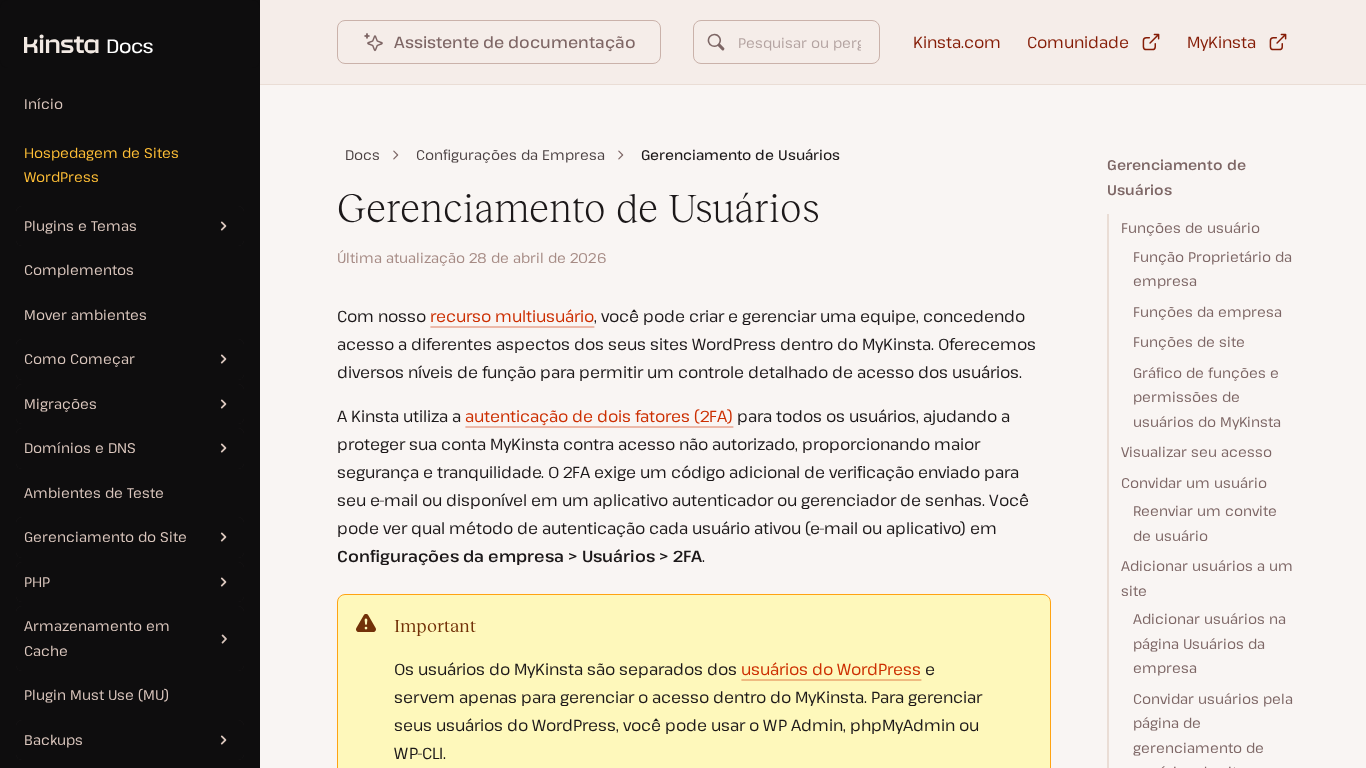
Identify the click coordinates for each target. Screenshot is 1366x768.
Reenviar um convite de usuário (1205, 523)
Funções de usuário (1190, 227)
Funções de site (1189, 341)
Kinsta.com (957, 42)
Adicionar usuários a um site (1207, 578)
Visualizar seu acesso (1196, 451)
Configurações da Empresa (510, 154)
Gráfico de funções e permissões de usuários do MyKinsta (1207, 397)
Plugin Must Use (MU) (96, 694)
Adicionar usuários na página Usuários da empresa (1209, 643)
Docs (362, 154)
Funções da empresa (1207, 311)
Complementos (79, 269)
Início (43, 103)
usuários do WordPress (831, 669)
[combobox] (786, 42)
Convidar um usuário (1194, 482)
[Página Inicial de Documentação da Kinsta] (76, 34)
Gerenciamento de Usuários (1176, 177)
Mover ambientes (85, 314)
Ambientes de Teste (94, 492)
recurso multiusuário (512, 316)
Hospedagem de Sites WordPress (101, 165)
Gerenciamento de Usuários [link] (740, 154)
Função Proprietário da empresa (1212, 269)
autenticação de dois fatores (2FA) (599, 416)
